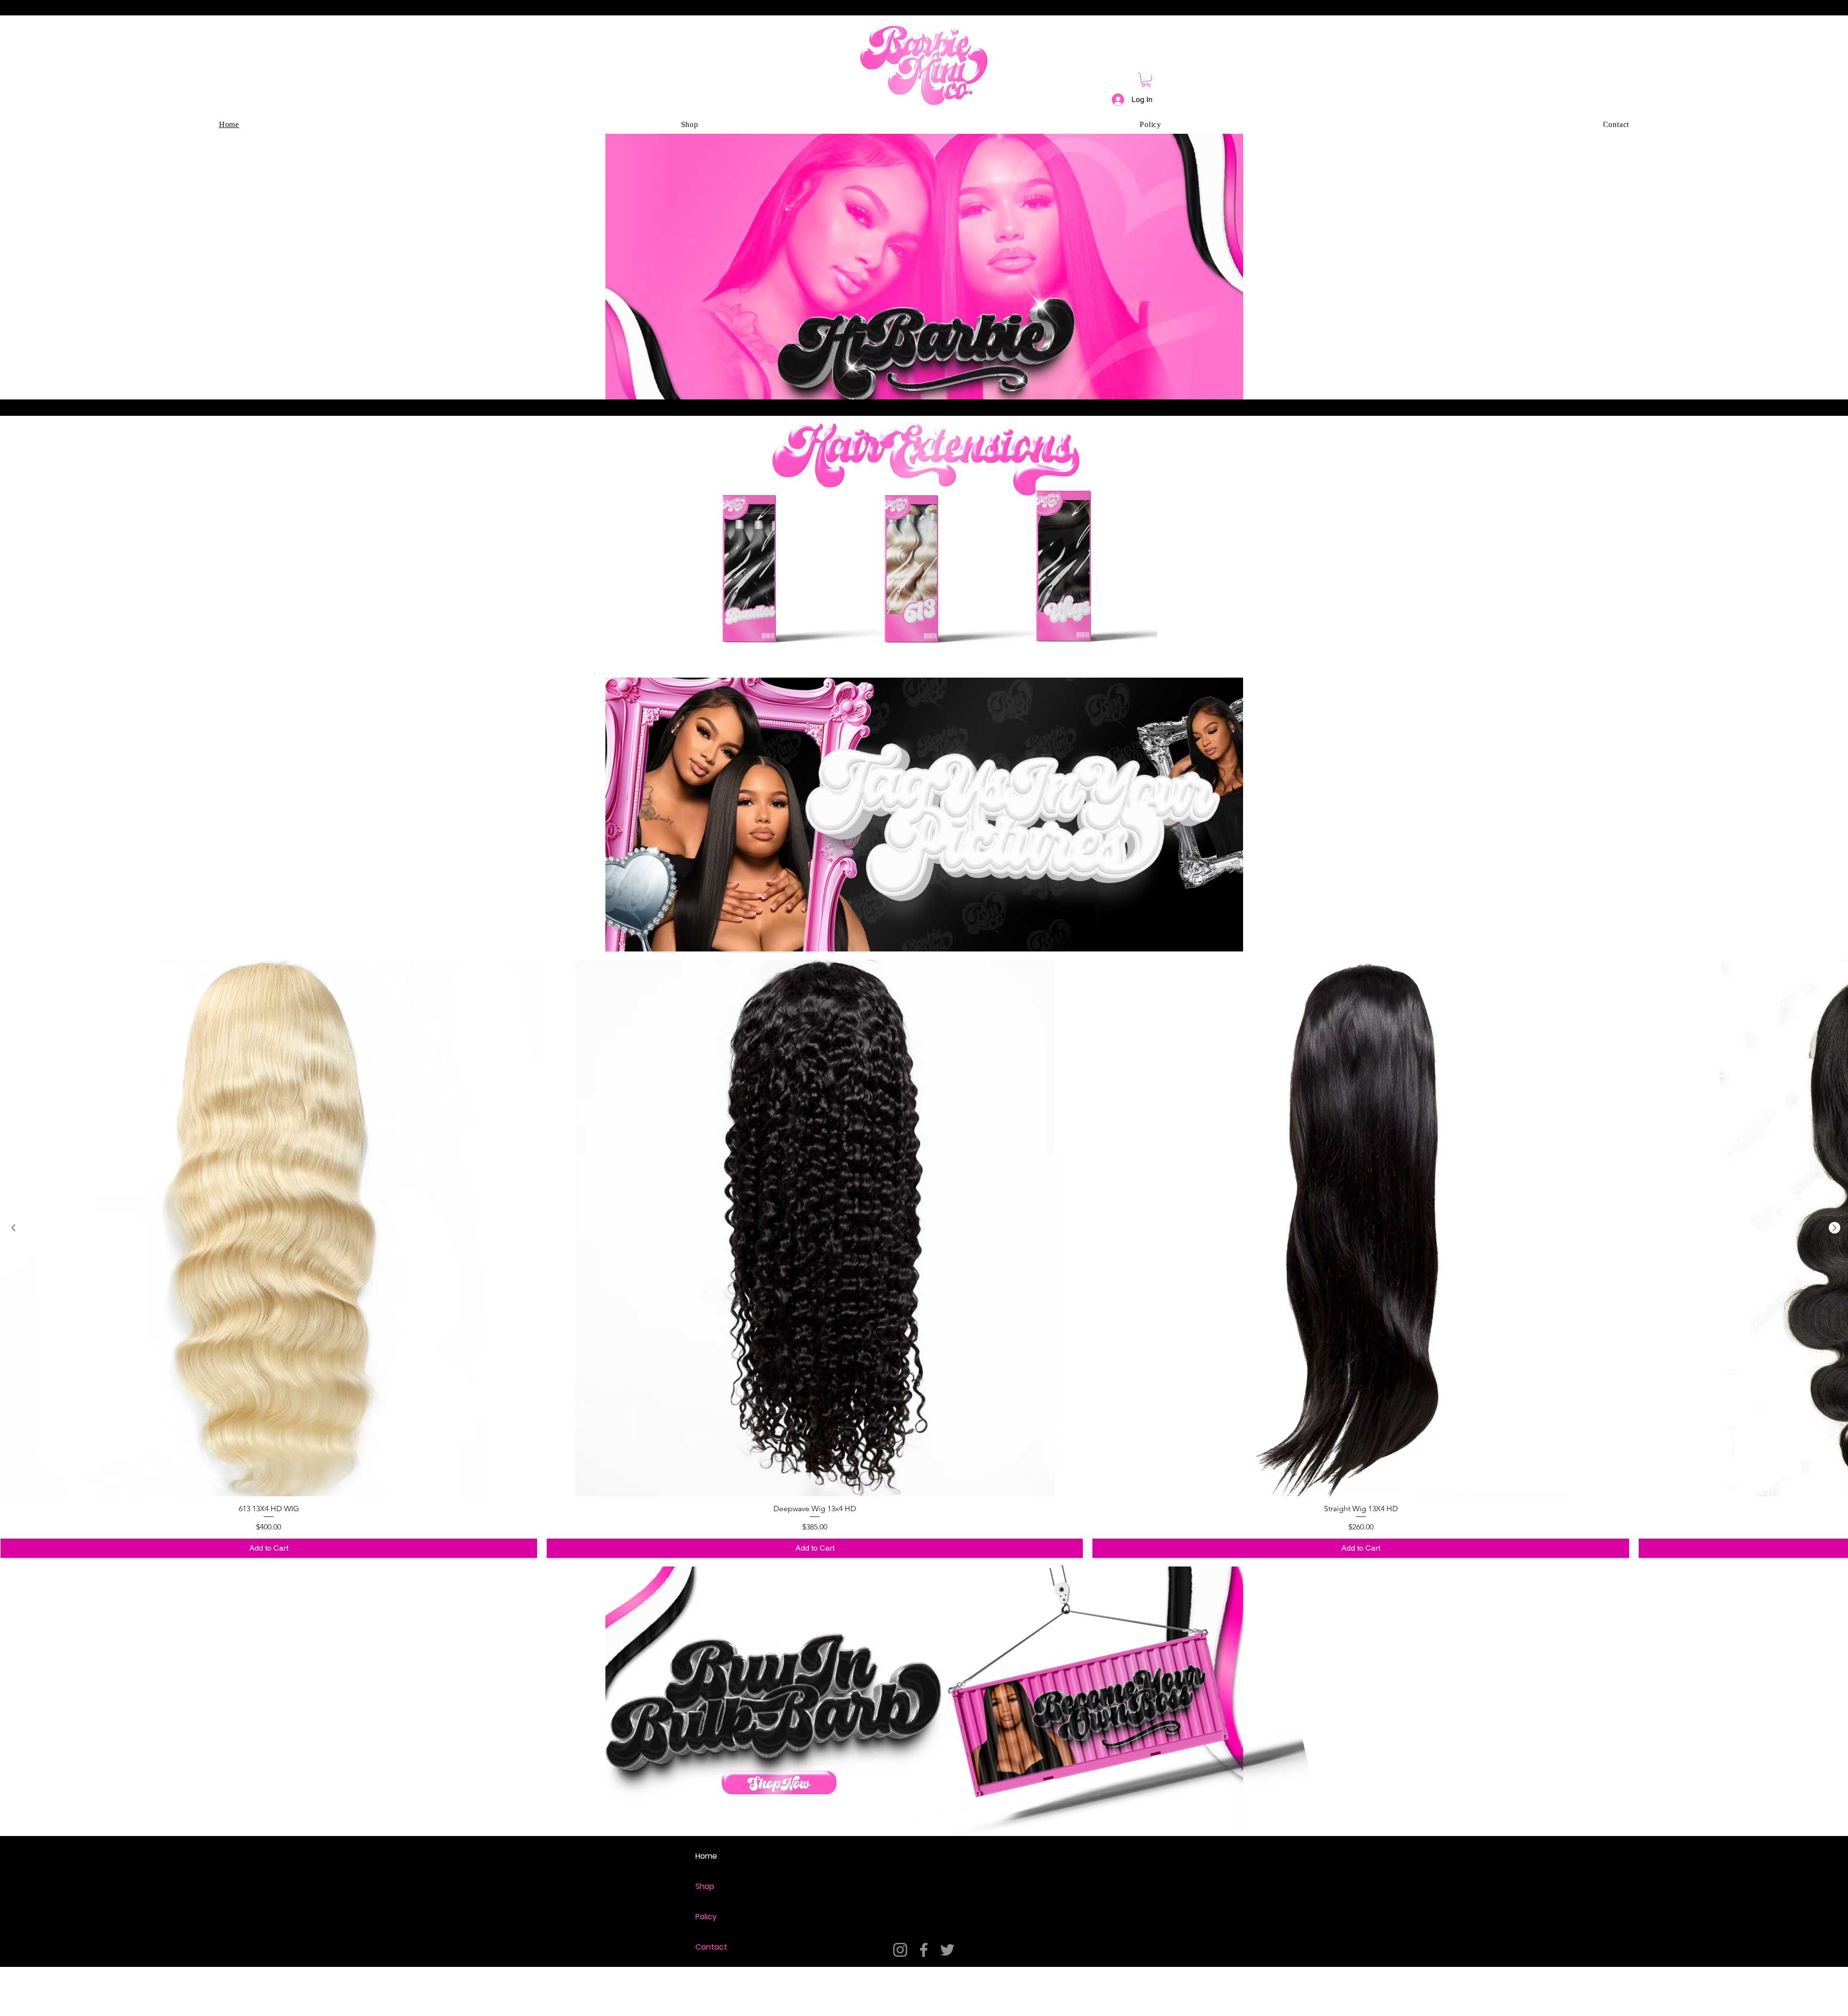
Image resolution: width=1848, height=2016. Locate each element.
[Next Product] (1835, 1228)
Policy (706, 1917)
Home (706, 1856)
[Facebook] (924, 1950)
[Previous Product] (13, 1228)
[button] (1146, 80)
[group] (924, 1259)
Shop (705, 1886)
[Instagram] (900, 1950)
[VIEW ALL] (779, 1783)
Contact (711, 1947)
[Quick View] (269, 1228)
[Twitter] (947, 1950)
